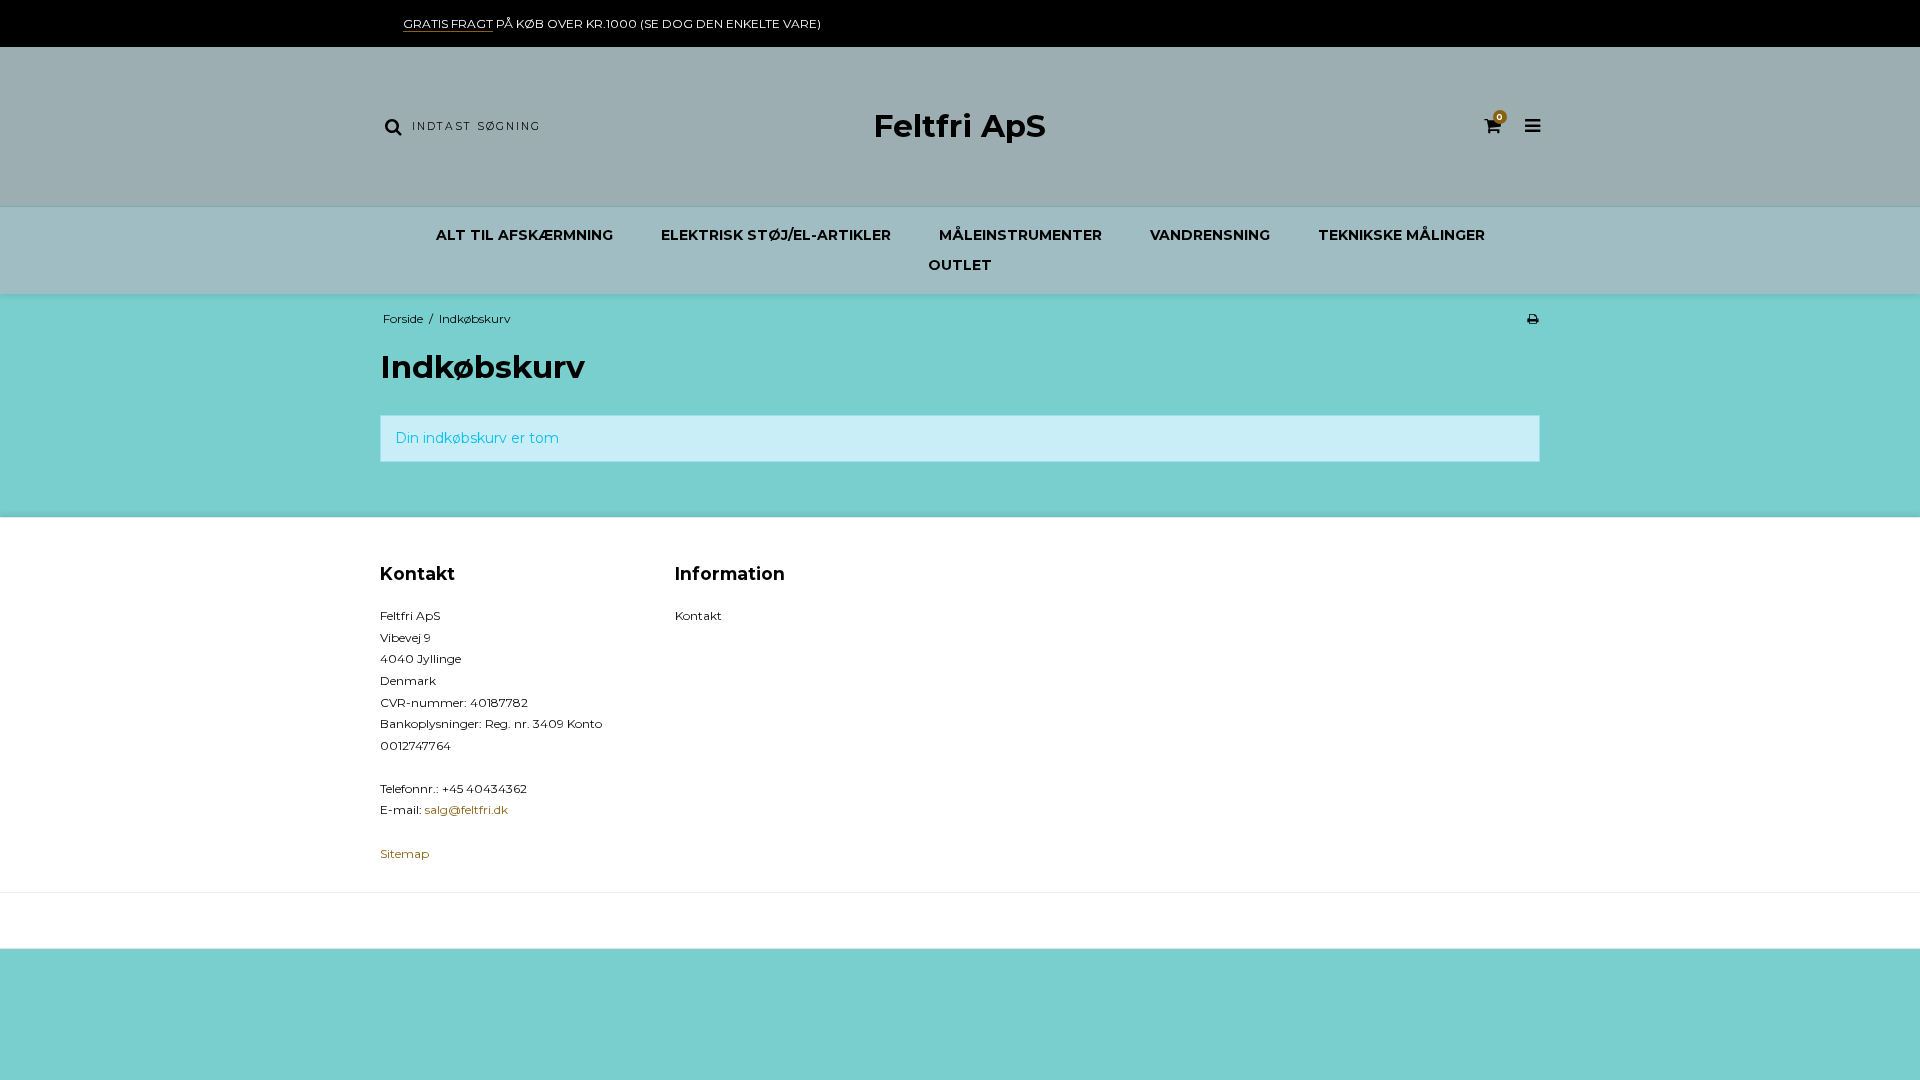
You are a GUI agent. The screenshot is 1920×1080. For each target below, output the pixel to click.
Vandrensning (1210, 235)
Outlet (960, 265)
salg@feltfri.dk (466, 809)
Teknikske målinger (1401, 235)
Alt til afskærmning (524, 235)
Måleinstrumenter (1020, 235)
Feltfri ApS (959, 126)
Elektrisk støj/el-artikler (776, 235)
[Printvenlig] (1532, 318)
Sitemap (404, 853)
